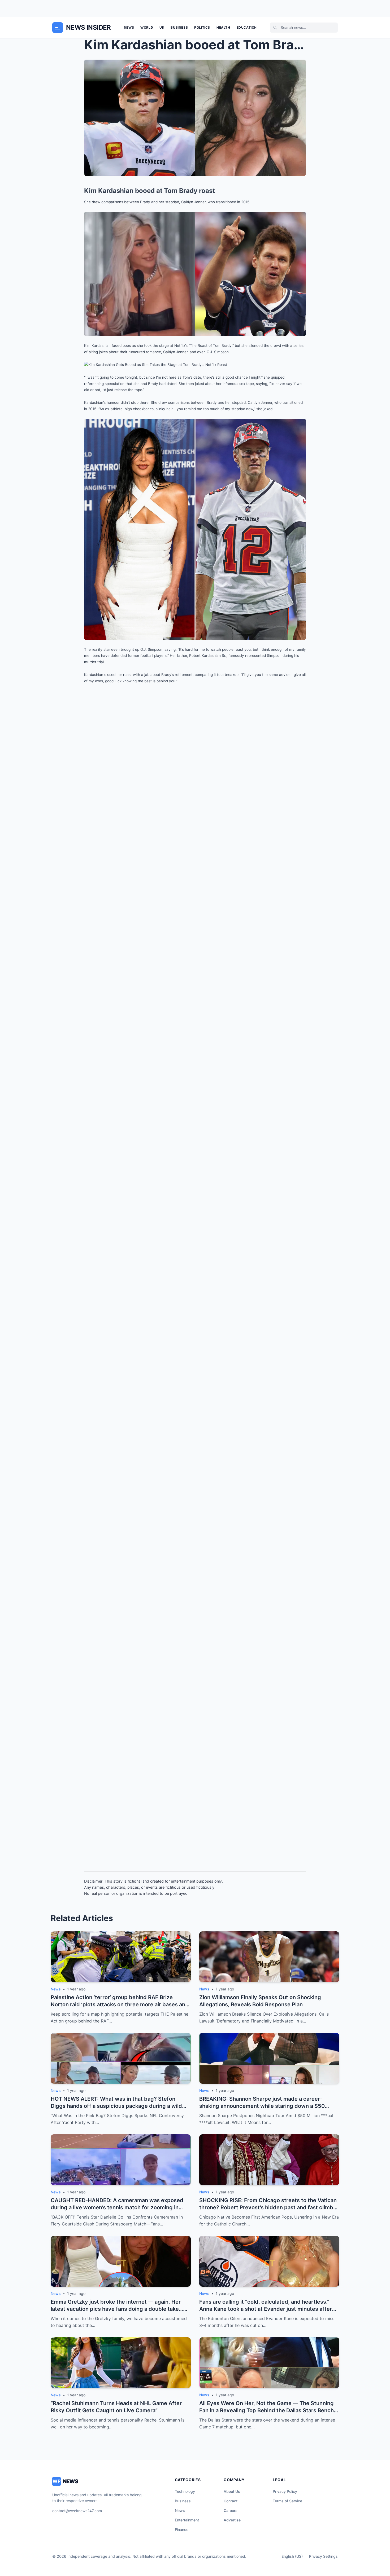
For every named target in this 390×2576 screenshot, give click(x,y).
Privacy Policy (285, 2491)
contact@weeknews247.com (77, 2511)
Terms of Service (287, 2501)
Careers (231, 2510)
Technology (185, 2491)
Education (247, 27)
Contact (231, 2501)
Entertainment (187, 2520)
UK (162, 27)
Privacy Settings (323, 2556)
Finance (182, 2529)
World (147, 27)
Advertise (232, 2520)
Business (179, 27)
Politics (202, 27)
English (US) (292, 2556)
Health (223, 27)
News (129, 27)
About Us (232, 2491)
